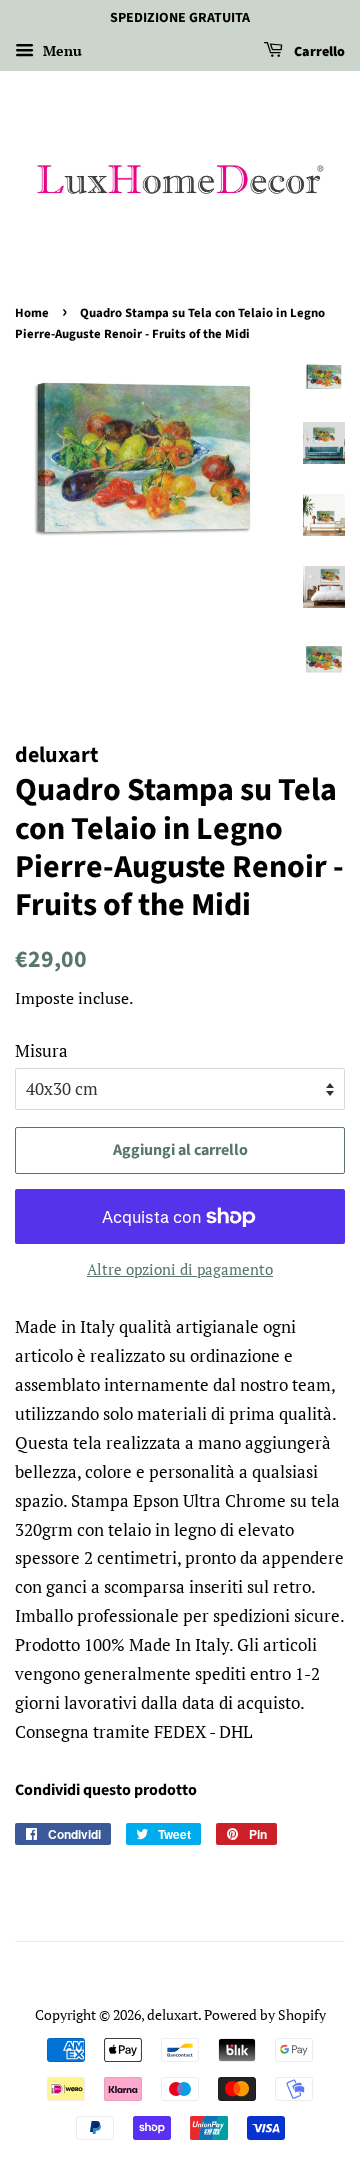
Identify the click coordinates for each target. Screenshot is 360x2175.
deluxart (172, 2014)
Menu (60, 50)
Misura (41, 1050)
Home (32, 313)
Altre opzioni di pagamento (180, 1269)
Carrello (318, 52)
